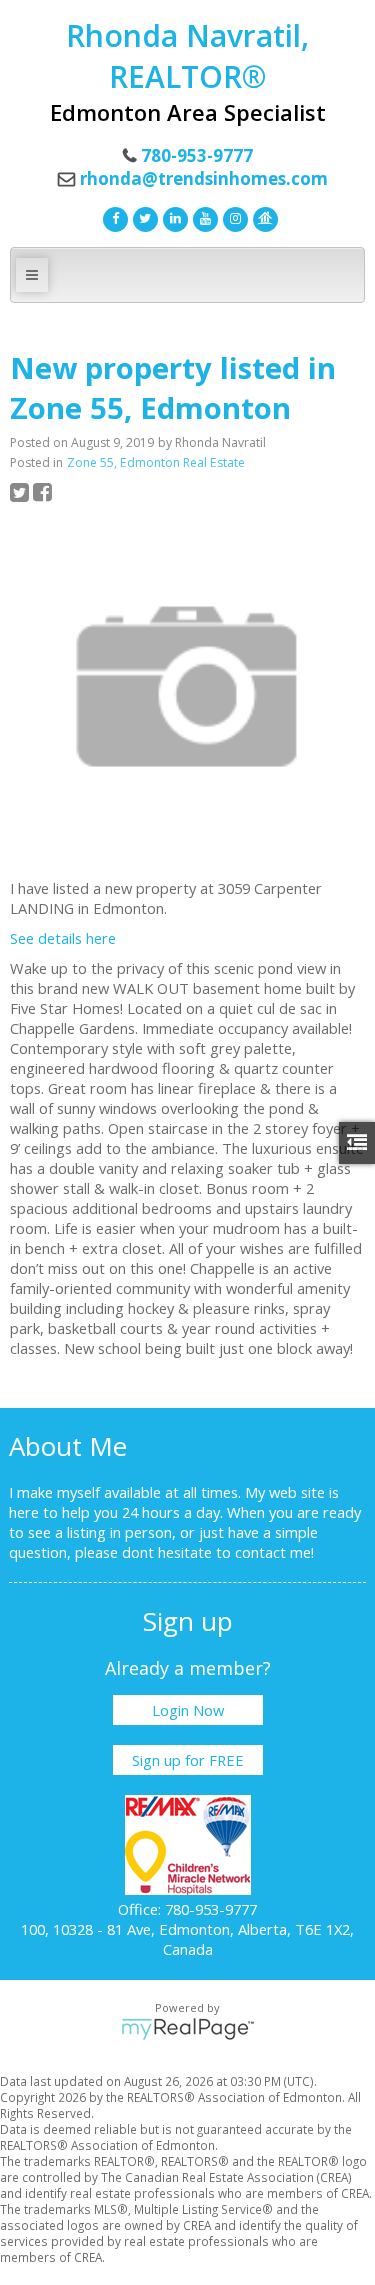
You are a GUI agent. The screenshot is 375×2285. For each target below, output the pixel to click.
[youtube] (203, 217)
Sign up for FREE (188, 1760)
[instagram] (233, 217)
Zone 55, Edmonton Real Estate (156, 462)
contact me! (274, 1552)
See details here (63, 938)
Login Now (188, 1710)
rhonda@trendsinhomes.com (204, 178)
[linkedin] (173, 217)
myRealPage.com (187, 2029)
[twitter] (143, 217)
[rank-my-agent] (263, 217)
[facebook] (113, 217)
